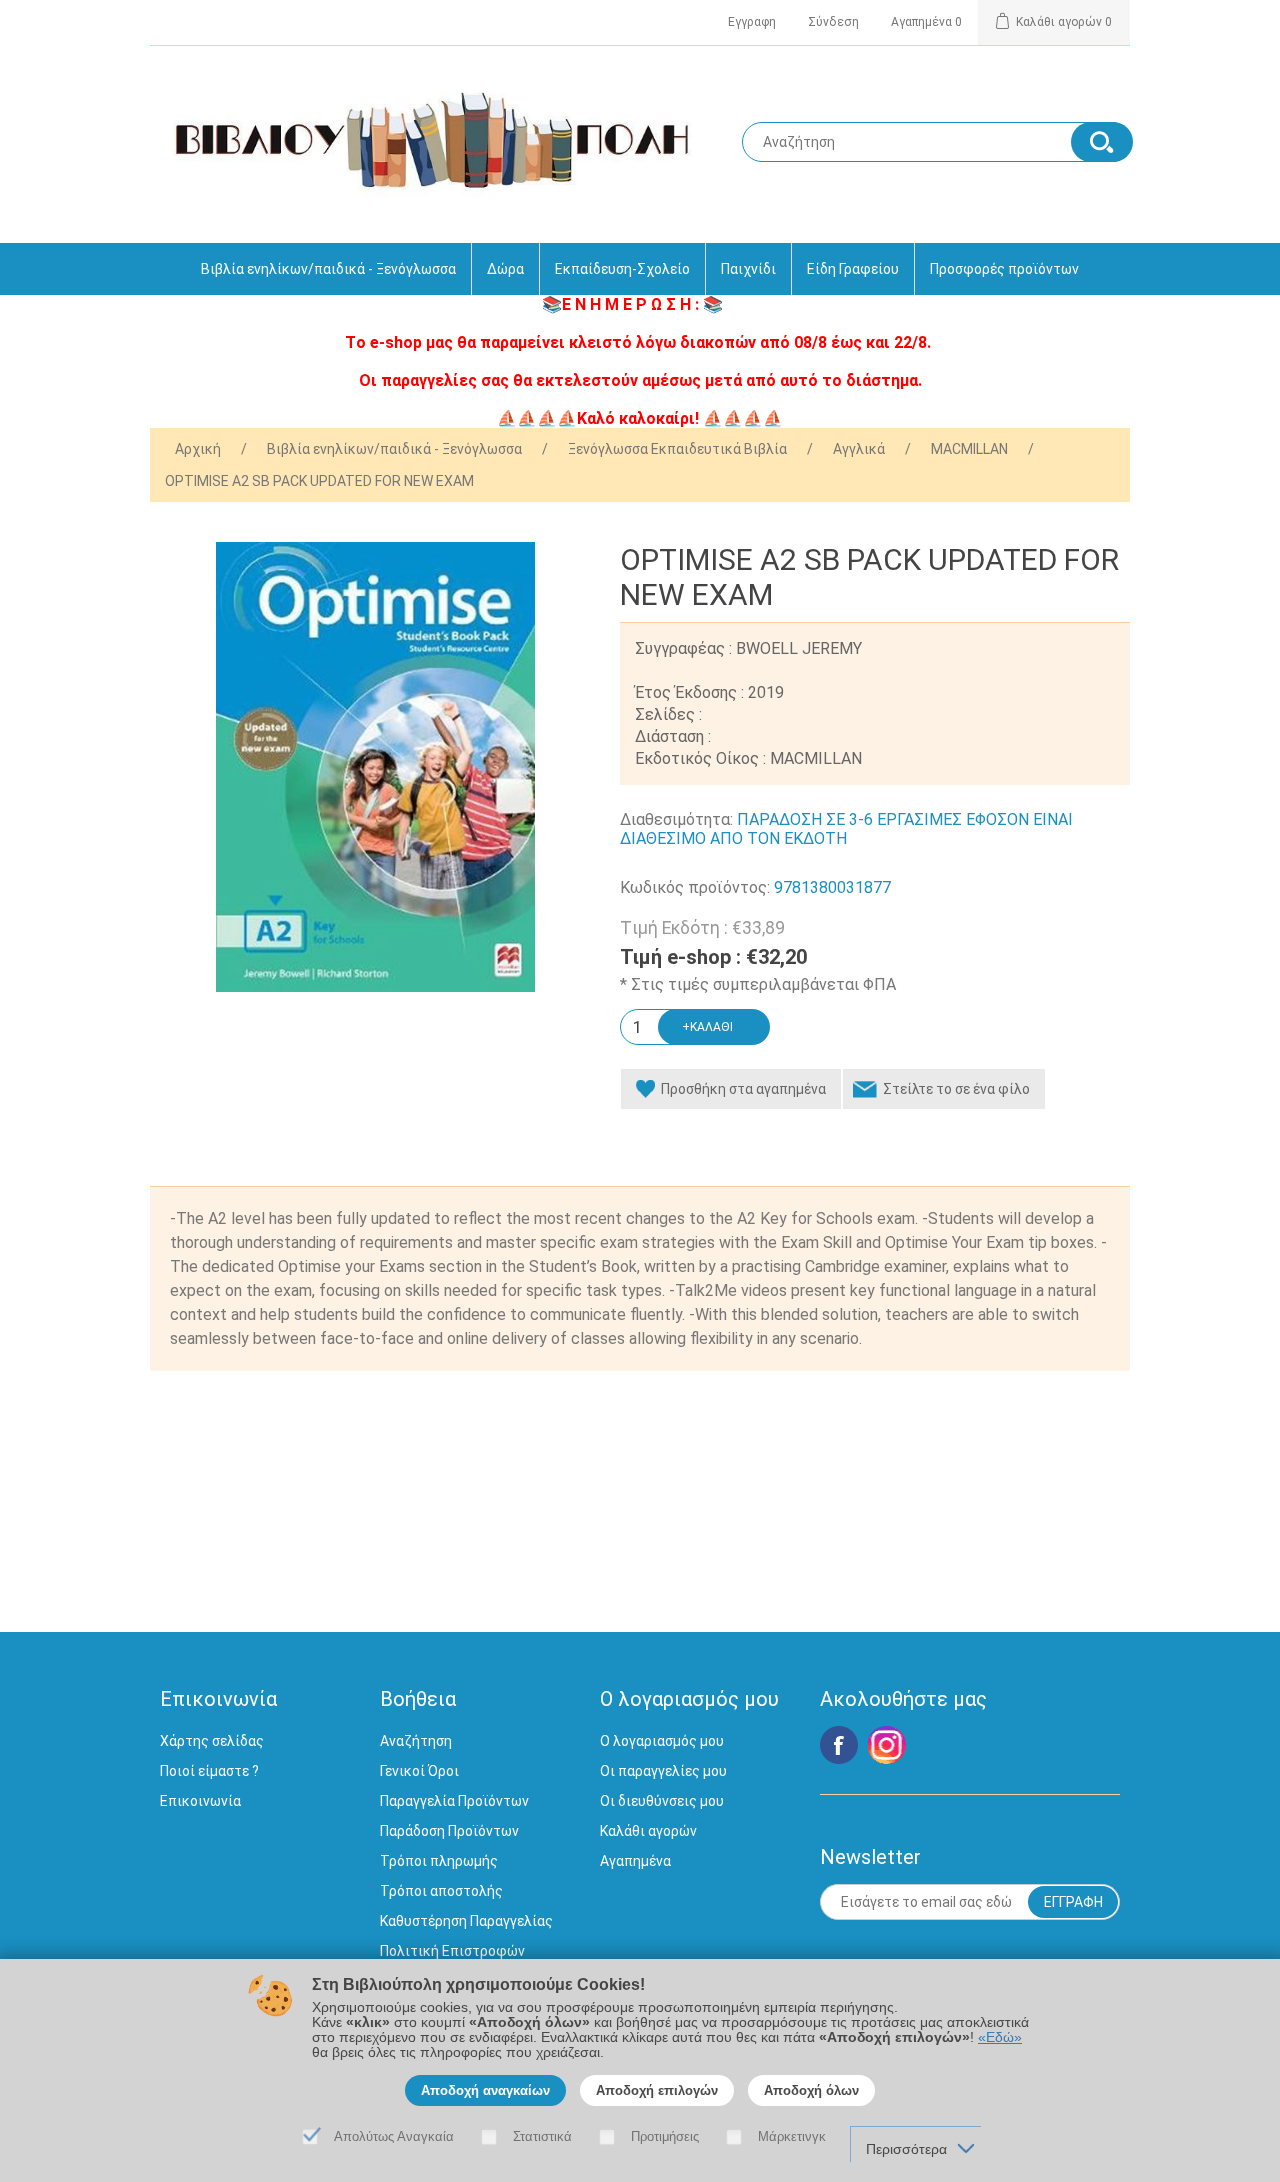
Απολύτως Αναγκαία (394, 2136)
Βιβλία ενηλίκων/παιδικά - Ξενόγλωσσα (328, 269)
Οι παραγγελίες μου (663, 1771)
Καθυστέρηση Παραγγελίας (466, 1921)
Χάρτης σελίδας (212, 1741)
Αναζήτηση (416, 1741)
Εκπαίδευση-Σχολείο (622, 269)
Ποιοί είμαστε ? (209, 1771)
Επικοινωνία (200, 1801)
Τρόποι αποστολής (441, 1891)
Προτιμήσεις (665, 2136)
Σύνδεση (833, 22)
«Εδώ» (1000, 2037)
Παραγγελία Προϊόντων (454, 1801)
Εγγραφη (752, 22)
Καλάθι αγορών (648, 1831)
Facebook (839, 1745)
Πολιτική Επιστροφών (452, 1951)
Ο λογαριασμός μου (662, 1741)
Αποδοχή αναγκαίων (485, 2090)
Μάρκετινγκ (792, 2136)
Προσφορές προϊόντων (1004, 269)
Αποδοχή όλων (811, 2090)
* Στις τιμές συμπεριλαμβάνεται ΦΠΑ (758, 984)
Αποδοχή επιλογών (657, 2090)
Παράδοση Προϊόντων (449, 1831)
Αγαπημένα (635, 1861)
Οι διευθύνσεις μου (662, 1801)
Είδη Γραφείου (853, 269)
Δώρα (505, 269)
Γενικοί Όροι (419, 1771)
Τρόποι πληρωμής (439, 1861)
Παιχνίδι (748, 269)
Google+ (887, 1745)
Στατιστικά (542, 2136)
